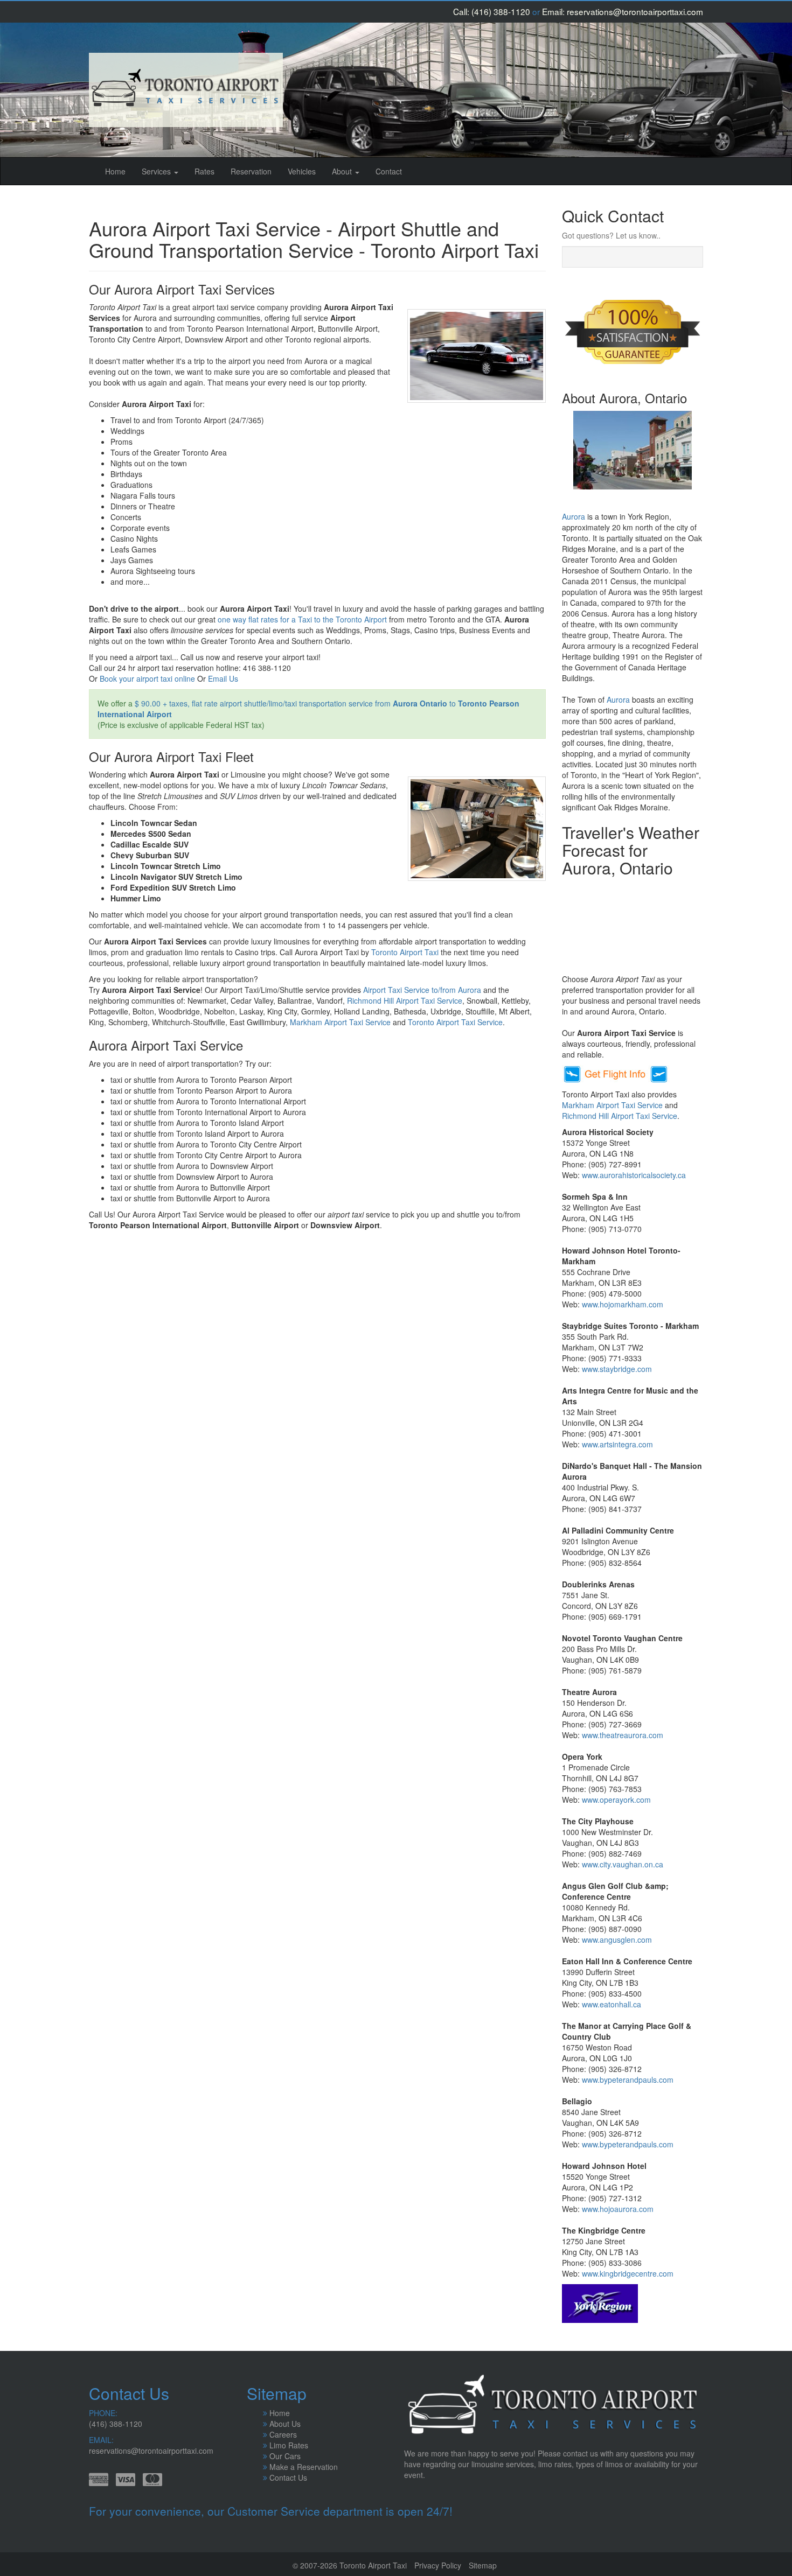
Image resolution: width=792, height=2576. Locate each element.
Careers (283, 2434)
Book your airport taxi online (147, 678)
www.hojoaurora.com (618, 2209)
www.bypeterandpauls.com (628, 2080)
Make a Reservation (304, 2467)
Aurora (574, 516)
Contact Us (288, 2477)
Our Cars (285, 2456)
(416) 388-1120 (501, 11)
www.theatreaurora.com (623, 1735)
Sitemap (483, 2565)
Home (119, 171)
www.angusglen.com (617, 1940)
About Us (285, 2424)
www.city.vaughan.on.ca (623, 1864)
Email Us (223, 678)
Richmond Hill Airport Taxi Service (405, 1000)
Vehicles (302, 171)
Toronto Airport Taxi (405, 952)
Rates (204, 171)
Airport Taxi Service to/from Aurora (422, 990)
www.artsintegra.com (617, 1444)
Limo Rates (289, 2445)
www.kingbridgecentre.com (628, 2273)
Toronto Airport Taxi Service (455, 1022)
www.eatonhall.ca (612, 2004)
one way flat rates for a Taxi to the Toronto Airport (302, 619)
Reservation (251, 171)
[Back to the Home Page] (186, 90)
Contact (389, 171)
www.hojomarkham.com (623, 1304)
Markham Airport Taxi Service (340, 1022)
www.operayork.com (616, 1800)
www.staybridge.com (617, 1369)
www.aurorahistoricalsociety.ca (634, 1175)
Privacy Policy (438, 2565)
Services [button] (157, 171)
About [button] (343, 171)
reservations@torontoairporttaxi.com (635, 11)
